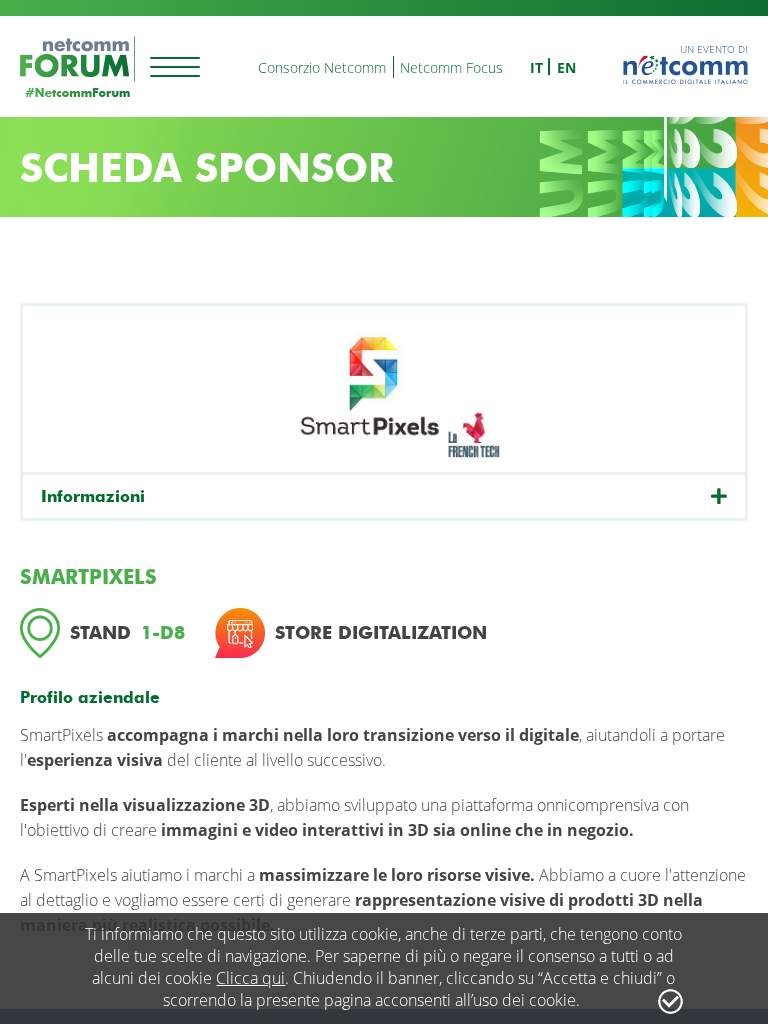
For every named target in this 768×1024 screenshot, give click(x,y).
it (536, 67)
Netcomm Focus (451, 67)
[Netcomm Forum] (77, 66)
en (566, 67)
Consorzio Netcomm (322, 67)
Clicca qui (250, 978)
